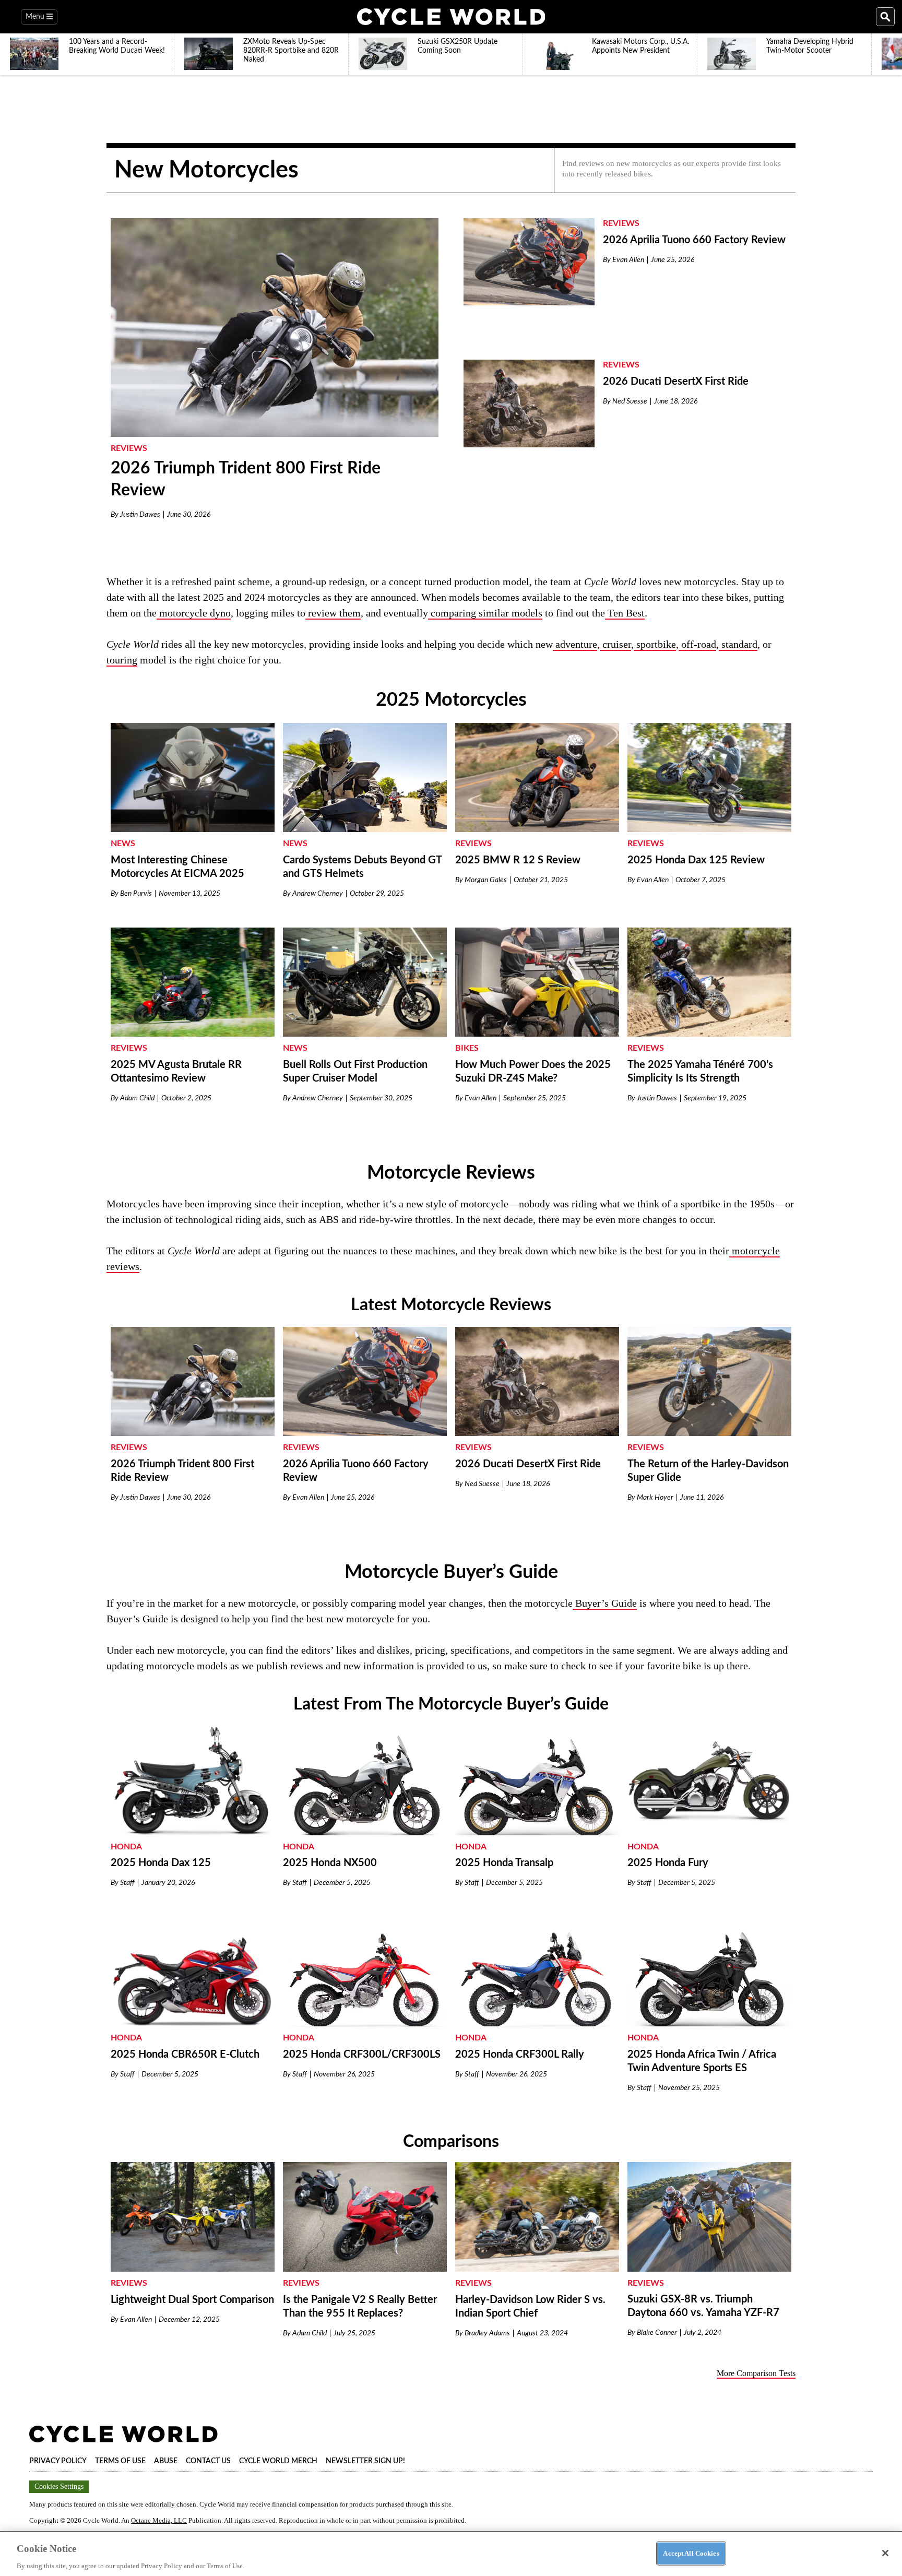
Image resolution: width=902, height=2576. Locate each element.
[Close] (885, 2553)
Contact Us (208, 2461)
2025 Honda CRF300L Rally (520, 2055)
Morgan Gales (486, 880)
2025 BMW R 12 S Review (518, 860)
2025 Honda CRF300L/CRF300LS (362, 2055)
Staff (127, 1883)
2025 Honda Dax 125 (161, 1863)
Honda (126, 1847)
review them (333, 613)
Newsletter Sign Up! (365, 2461)
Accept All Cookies (691, 2553)
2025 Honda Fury (668, 1863)
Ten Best (625, 613)
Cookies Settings (59, 2486)
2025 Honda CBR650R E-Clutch (185, 2055)
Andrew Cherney (318, 894)
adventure (575, 644)
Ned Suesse (630, 401)
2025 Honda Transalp (504, 1863)
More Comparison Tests (756, 2373)
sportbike (656, 644)
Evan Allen (628, 260)
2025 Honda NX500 (330, 1863)
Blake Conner (657, 2333)
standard (738, 644)
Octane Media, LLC (159, 2520)
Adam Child (137, 1098)
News (123, 844)
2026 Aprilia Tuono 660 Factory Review (694, 240)
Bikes (467, 1048)
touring (122, 660)
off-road (697, 644)
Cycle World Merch (278, 2461)
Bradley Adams (487, 2333)
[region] (451, 2554)
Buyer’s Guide (605, 1603)
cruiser (615, 644)
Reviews (129, 448)
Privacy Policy (58, 2461)
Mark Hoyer (655, 1498)
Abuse (166, 2461)
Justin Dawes (140, 515)
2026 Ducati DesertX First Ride (676, 382)
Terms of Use (120, 2461)
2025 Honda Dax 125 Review (696, 860)
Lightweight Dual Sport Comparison (192, 2300)
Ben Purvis (136, 894)
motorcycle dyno (194, 613)
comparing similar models (485, 613)
